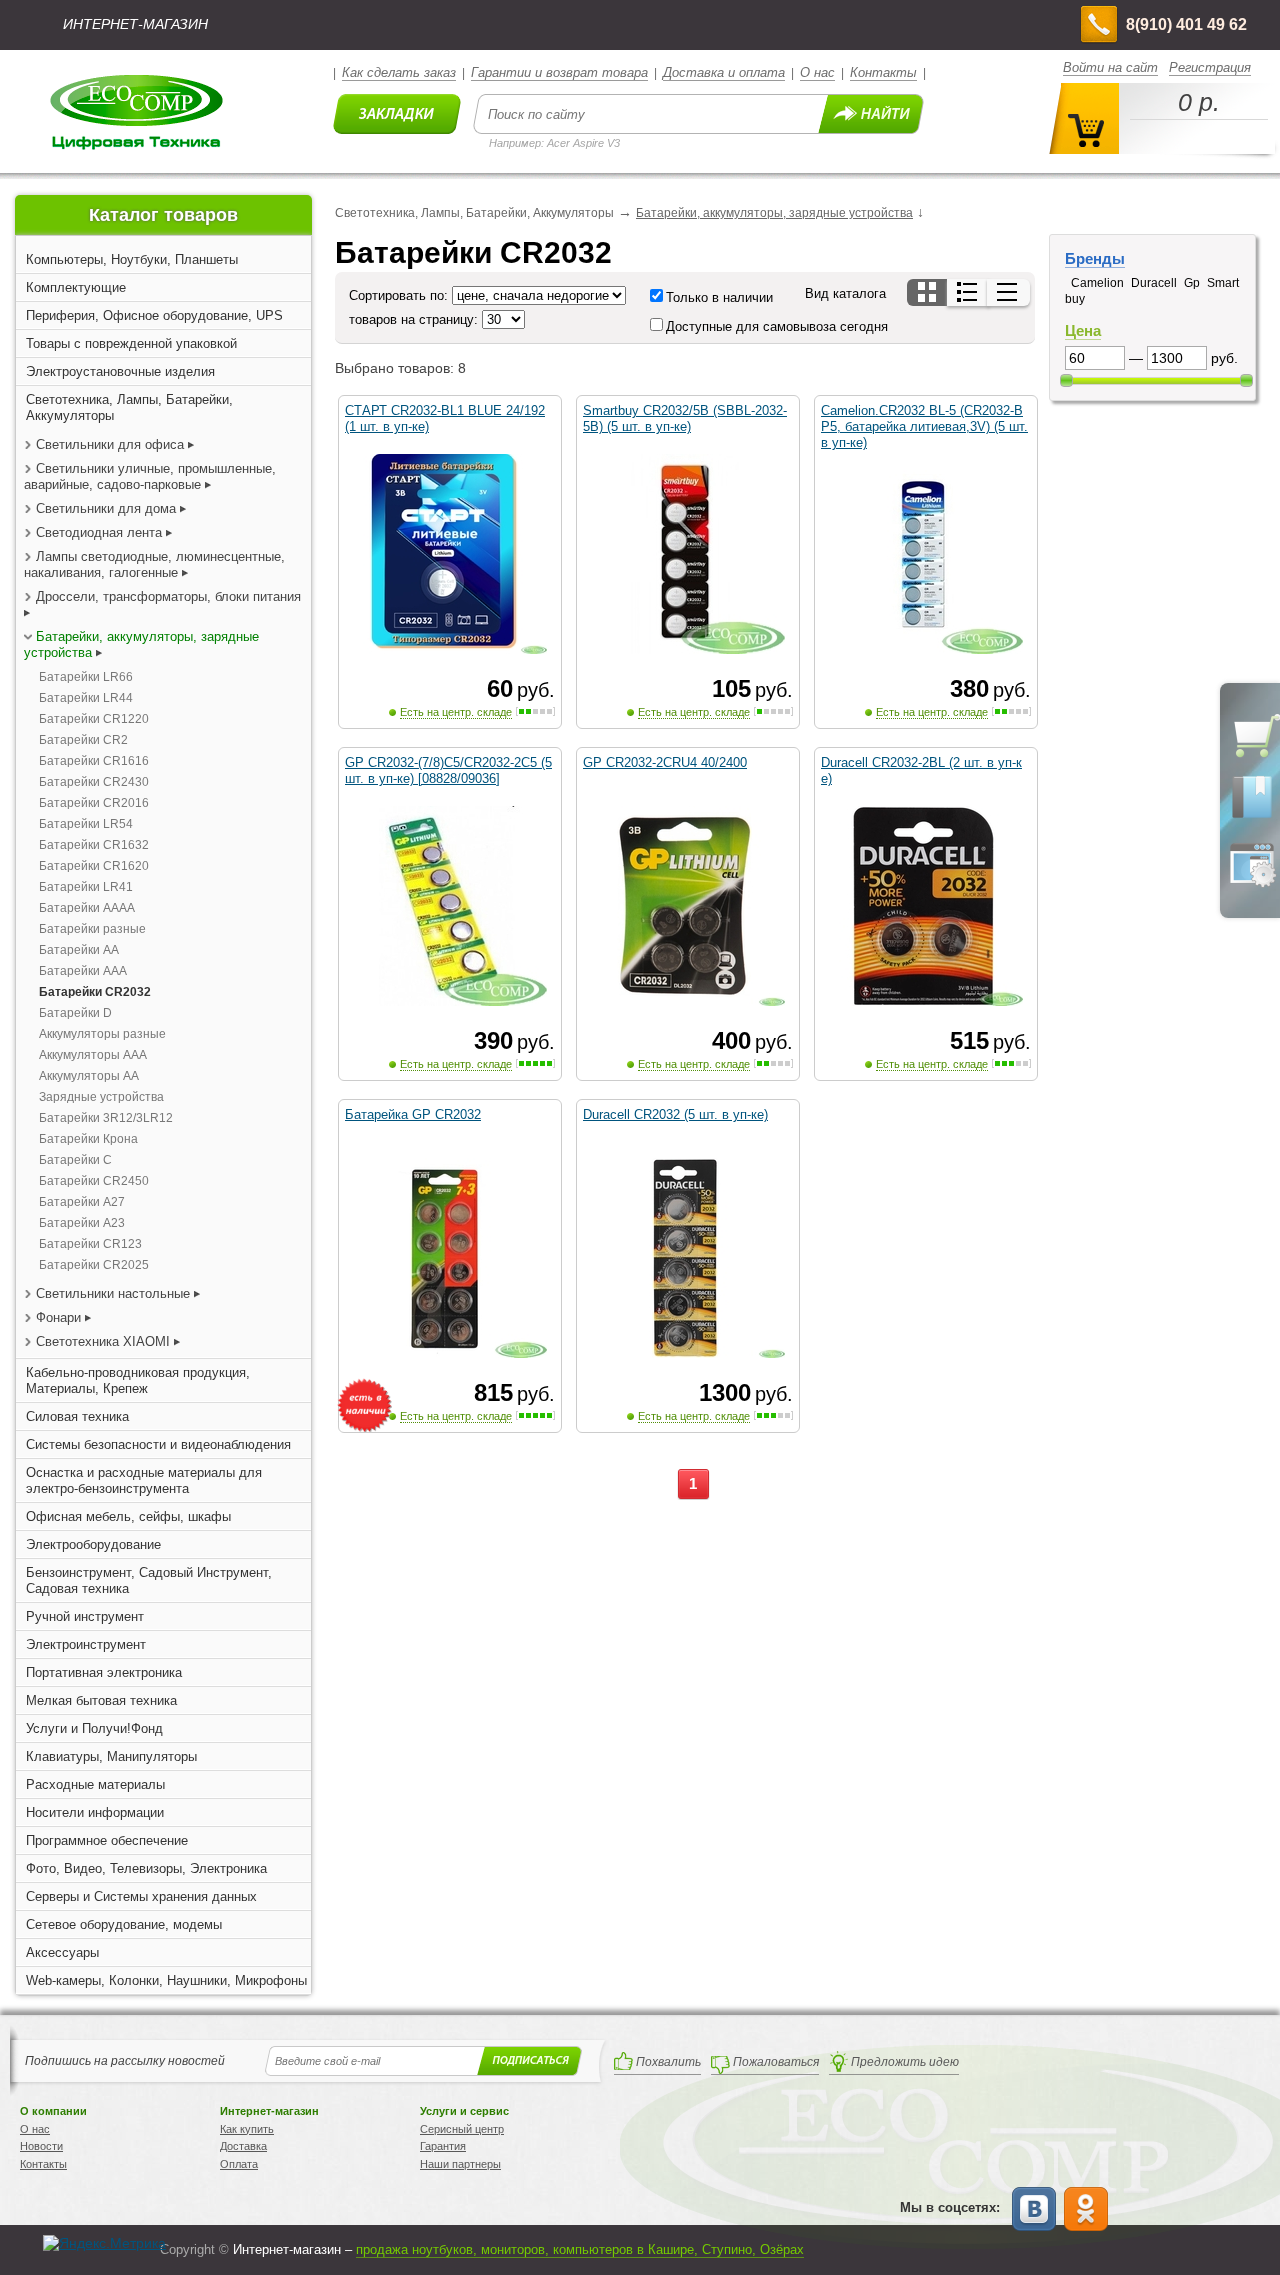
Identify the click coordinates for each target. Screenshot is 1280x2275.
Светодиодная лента (101, 532)
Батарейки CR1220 (94, 719)
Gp (1192, 283)
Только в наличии (719, 297)
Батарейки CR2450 (94, 1181)
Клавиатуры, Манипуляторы (111, 1756)
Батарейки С (75, 1160)
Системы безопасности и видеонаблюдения (158, 1444)
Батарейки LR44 (86, 698)
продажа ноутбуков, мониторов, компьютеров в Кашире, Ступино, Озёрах (580, 2249)
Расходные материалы (95, 1784)
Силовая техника (77, 1416)
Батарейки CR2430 (94, 782)
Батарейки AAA (83, 971)
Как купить (247, 2129)
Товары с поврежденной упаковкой (131, 343)
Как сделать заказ (399, 72)
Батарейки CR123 (90, 1244)
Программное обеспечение (107, 1840)
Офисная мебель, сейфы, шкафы (128, 1516)
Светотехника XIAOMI (103, 1341)
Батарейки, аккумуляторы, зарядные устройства (774, 213)
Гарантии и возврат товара (559, 72)
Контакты (883, 72)
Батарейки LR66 (86, 677)
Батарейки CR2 (83, 740)
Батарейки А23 (82, 1223)
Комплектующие (76, 287)
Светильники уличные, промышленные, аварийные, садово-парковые (150, 476)
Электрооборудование (93, 1544)
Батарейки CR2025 (94, 1265)
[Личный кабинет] (1252, 883)
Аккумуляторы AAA (93, 1055)
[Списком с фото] (968, 292)
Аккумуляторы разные (102, 1034)
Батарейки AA (79, 950)
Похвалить (668, 2062)
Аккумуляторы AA (89, 1076)
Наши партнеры (460, 2164)
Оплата (239, 2164)
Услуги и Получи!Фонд (94, 1728)
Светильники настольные (115, 1293)
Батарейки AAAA (87, 908)
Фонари (58, 1317)
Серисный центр (462, 2129)
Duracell (1154, 283)
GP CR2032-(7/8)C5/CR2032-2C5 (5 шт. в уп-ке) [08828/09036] (448, 770)
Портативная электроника (104, 1672)
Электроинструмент (86, 1644)
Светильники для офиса (110, 444)
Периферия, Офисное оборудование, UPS (154, 315)
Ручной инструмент (85, 1616)
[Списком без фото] (1008, 292)
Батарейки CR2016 (94, 803)
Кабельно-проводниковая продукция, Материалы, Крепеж (138, 1380)
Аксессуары (62, 1952)
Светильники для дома (108, 508)
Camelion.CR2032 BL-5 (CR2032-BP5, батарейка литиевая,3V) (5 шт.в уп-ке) (924, 426)
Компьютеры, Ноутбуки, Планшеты (132, 259)
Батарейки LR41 (86, 887)
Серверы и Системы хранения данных (141, 1896)
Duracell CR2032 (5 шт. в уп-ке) (675, 1114)
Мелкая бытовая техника (101, 1700)
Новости (41, 2146)
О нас (817, 72)
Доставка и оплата (724, 72)
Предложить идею (905, 2062)
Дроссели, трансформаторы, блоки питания (168, 596)
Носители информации (95, 1812)
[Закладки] (1252, 817)
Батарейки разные (92, 929)
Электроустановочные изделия (120, 371)
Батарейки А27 (82, 1202)
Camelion (1097, 283)
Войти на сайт (1110, 67)
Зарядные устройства (101, 1097)
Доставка (243, 2146)
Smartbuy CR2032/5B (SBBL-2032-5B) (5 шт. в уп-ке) (685, 418)
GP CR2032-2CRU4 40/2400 (665, 762)
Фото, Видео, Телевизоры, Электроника (146, 1868)
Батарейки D (75, 1013)
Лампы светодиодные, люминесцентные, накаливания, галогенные (154, 564)
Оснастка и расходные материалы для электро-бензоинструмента (144, 1480)
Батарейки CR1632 (94, 845)
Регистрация (1210, 67)
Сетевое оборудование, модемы (124, 1924)
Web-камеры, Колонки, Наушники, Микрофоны (166, 1980)
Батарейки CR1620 (94, 866)
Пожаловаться (776, 2062)
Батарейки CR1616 (94, 761)
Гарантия (443, 2146)
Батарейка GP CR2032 (413, 1114)
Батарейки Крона (88, 1139)
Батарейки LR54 (86, 824)
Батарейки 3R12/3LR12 (106, 1118)
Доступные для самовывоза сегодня (777, 326)
